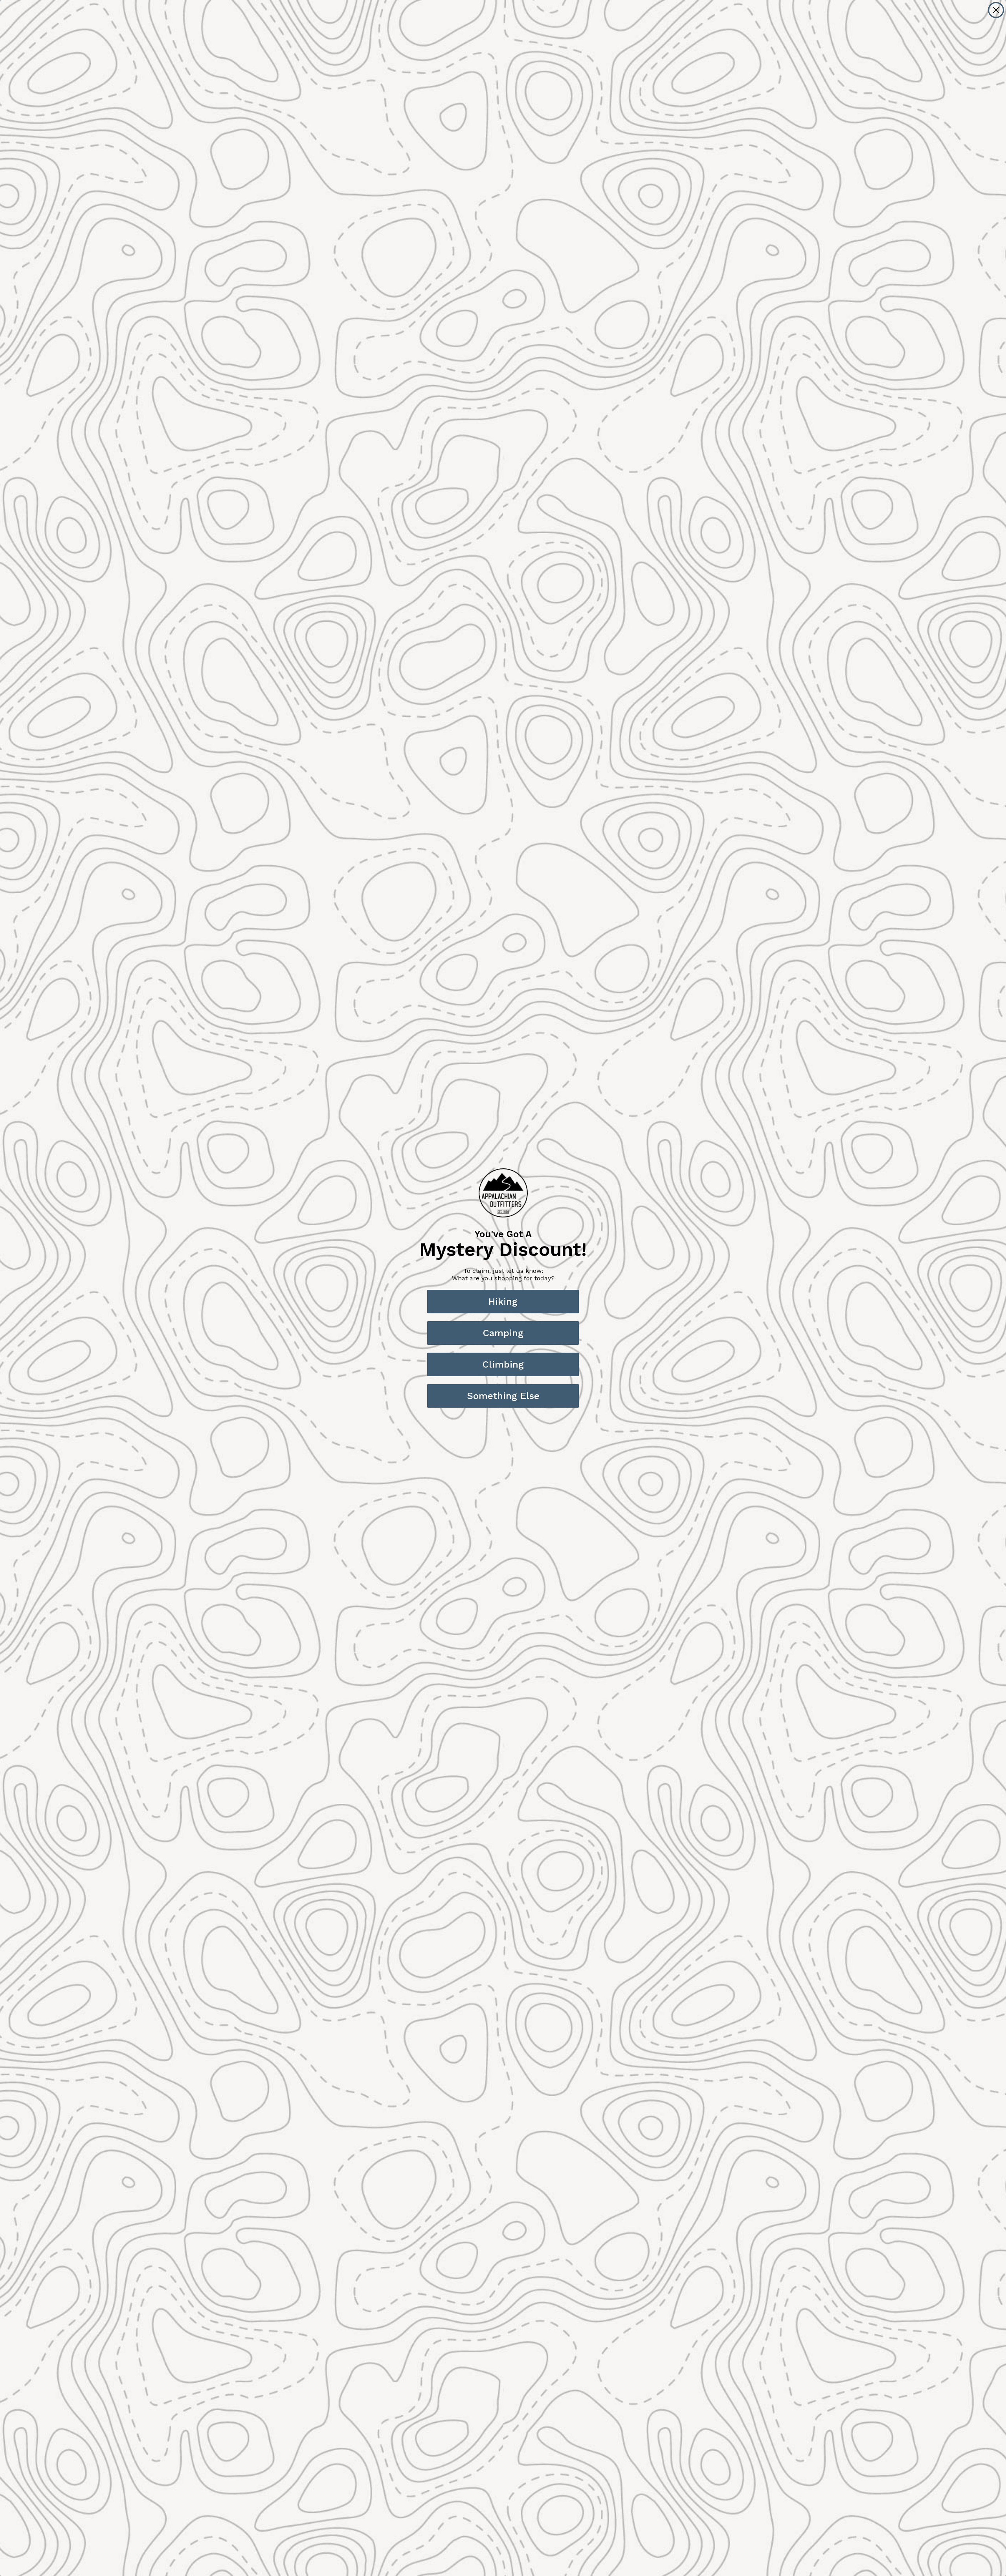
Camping (503, 1333)
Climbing (503, 1364)
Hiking (503, 1302)
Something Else (503, 1396)
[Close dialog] (996, 10)
